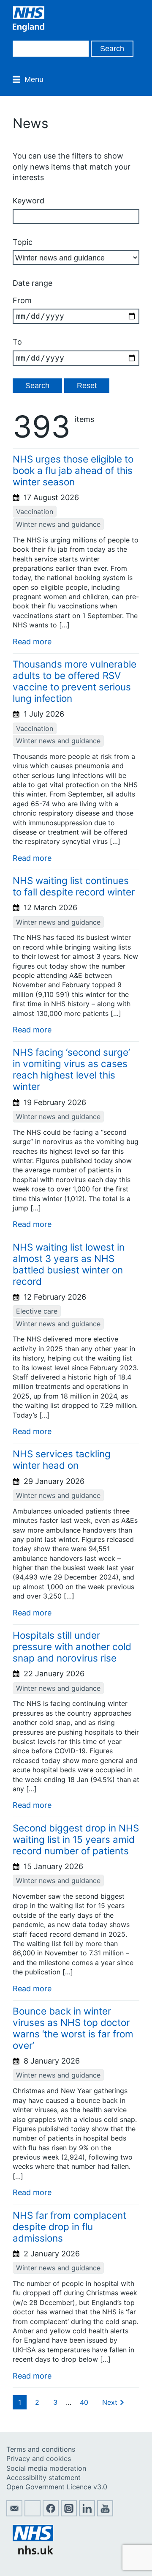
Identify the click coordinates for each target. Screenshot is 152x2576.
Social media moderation (46, 2468)
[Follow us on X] (33, 2514)
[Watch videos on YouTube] (105, 2514)
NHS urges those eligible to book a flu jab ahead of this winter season (73, 470)
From (22, 300)
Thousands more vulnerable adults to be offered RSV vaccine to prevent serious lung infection (75, 681)
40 (84, 2402)
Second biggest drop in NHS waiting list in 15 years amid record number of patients (76, 1839)
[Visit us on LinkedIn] (87, 2514)
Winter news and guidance (58, 524)
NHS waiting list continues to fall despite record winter (74, 886)
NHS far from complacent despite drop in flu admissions (69, 2227)
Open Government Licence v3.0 (57, 2487)
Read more (32, 642)
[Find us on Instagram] (69, 2514)
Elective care (37, 1311)
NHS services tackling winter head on (62, 1459)
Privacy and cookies (39, 2458)
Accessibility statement (43, 2477)
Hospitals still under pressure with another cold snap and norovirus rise (72, 1647)
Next (110, 2402)
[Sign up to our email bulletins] (14, 2514)
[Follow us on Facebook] (51, 2514)
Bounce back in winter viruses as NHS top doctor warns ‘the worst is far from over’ (73, 2028)
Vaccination (35, 512)
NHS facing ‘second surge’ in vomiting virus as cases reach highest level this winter (71, 1069)
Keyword (28, 201)
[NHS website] (33, 2552)
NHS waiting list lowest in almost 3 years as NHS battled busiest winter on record (69, 1264)
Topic (23, 242)
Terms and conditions (41, 2449)
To (17, 342)
